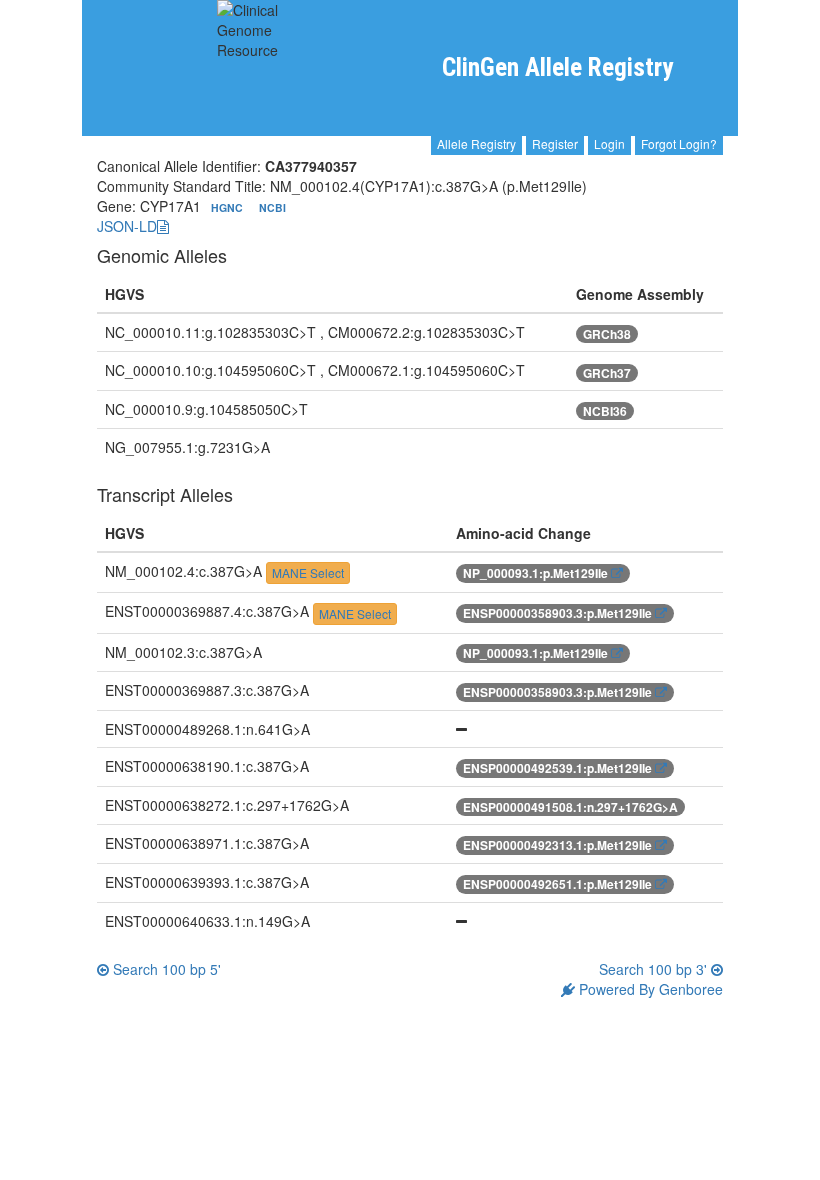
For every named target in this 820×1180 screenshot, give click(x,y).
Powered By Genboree (649, 989)
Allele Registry (476, 143)
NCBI (272, 207)
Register (555, 143)
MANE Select (308, 572)
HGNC (228, 207)
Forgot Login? (679, 143)
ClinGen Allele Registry (557, 67)
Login (609, 143)
